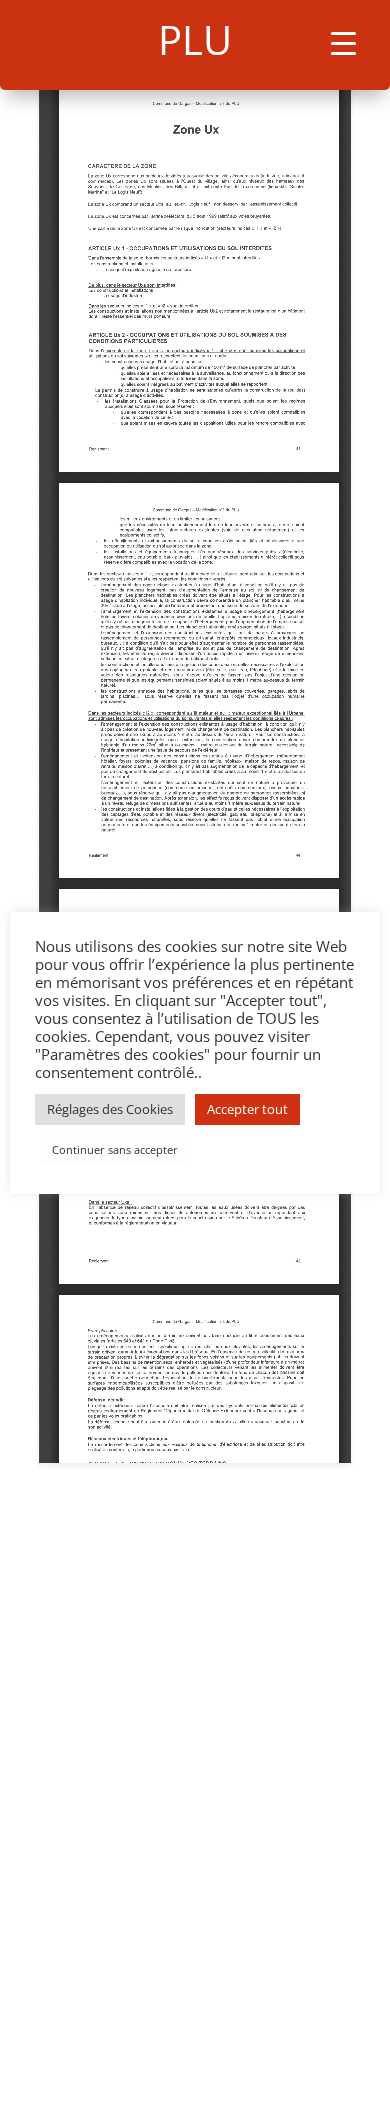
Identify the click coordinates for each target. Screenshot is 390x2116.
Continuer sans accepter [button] (115, 1149)
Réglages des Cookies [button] (110, 1109)
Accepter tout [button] (247, 1109)
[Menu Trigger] (343, 42)
